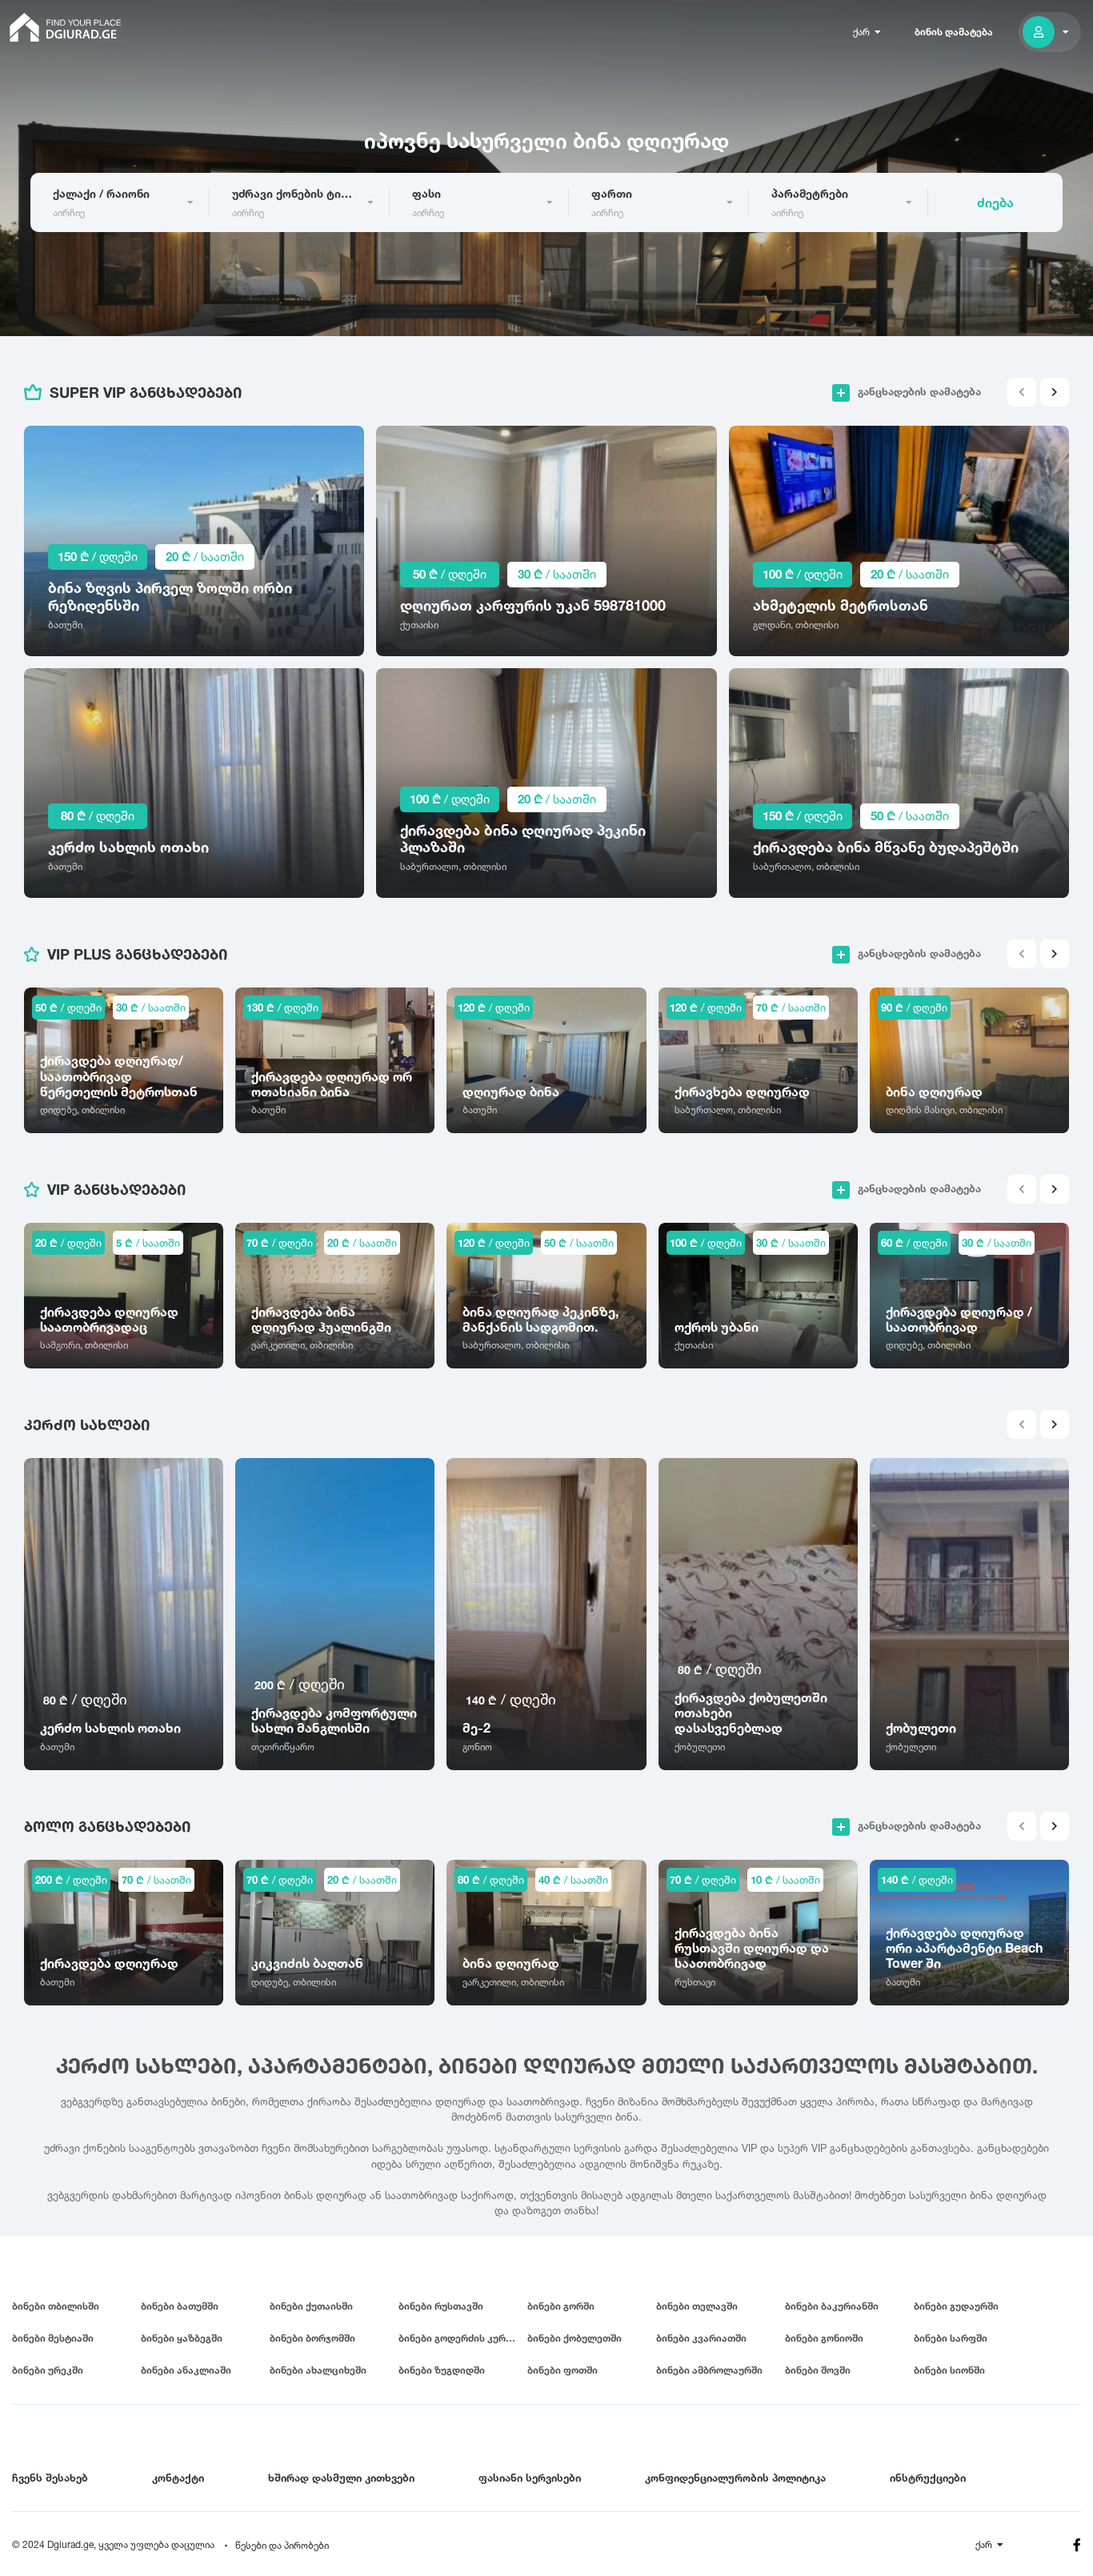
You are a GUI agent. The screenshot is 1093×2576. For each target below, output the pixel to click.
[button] (1055, 392)
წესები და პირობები (282, 2545)
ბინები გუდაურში (956, 2306)
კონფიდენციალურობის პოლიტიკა (735, 2478)
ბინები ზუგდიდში (442, 2370)
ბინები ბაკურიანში (832, 2306)
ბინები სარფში (951, 2338)
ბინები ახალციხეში (318, 2370)
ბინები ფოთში (563, 2370)
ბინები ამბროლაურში (709, 2370)
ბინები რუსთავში (441, 2306)
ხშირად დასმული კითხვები (341, 2478)
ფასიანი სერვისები (530, 2478)
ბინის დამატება (954, 32)
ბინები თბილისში (56, 2306)
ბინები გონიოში (824, 2338)
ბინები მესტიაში (53, 2338)
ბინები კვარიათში (701, 2338)
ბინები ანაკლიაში (186, 2370)
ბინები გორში (561, 2306)
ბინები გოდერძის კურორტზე (463, 2338)
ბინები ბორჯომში (312, 2338)
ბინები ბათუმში (180, 2306)
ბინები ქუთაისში (311, 2306)
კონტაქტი (178, 2478)
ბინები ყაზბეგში (182, 2338)
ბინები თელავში (697, 2306)
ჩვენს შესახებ (50, 2478)
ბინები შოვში (818, 2370)
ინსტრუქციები (928, 2478)
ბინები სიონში (949, 2370)
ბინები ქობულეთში (575, 2338)
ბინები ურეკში (48, 2370)
